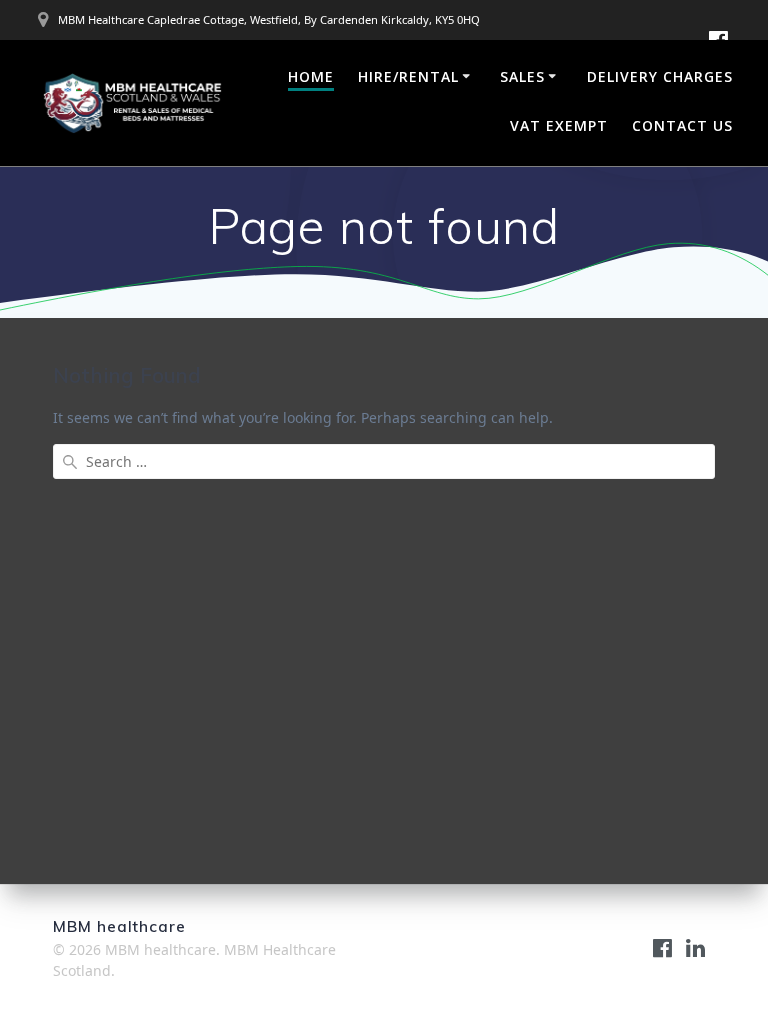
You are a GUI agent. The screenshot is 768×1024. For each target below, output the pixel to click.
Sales (522, 76)
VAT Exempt (559, 125)
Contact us (682, 125)
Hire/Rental (408, 76)
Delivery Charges (660, 76)
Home (311, 76)
